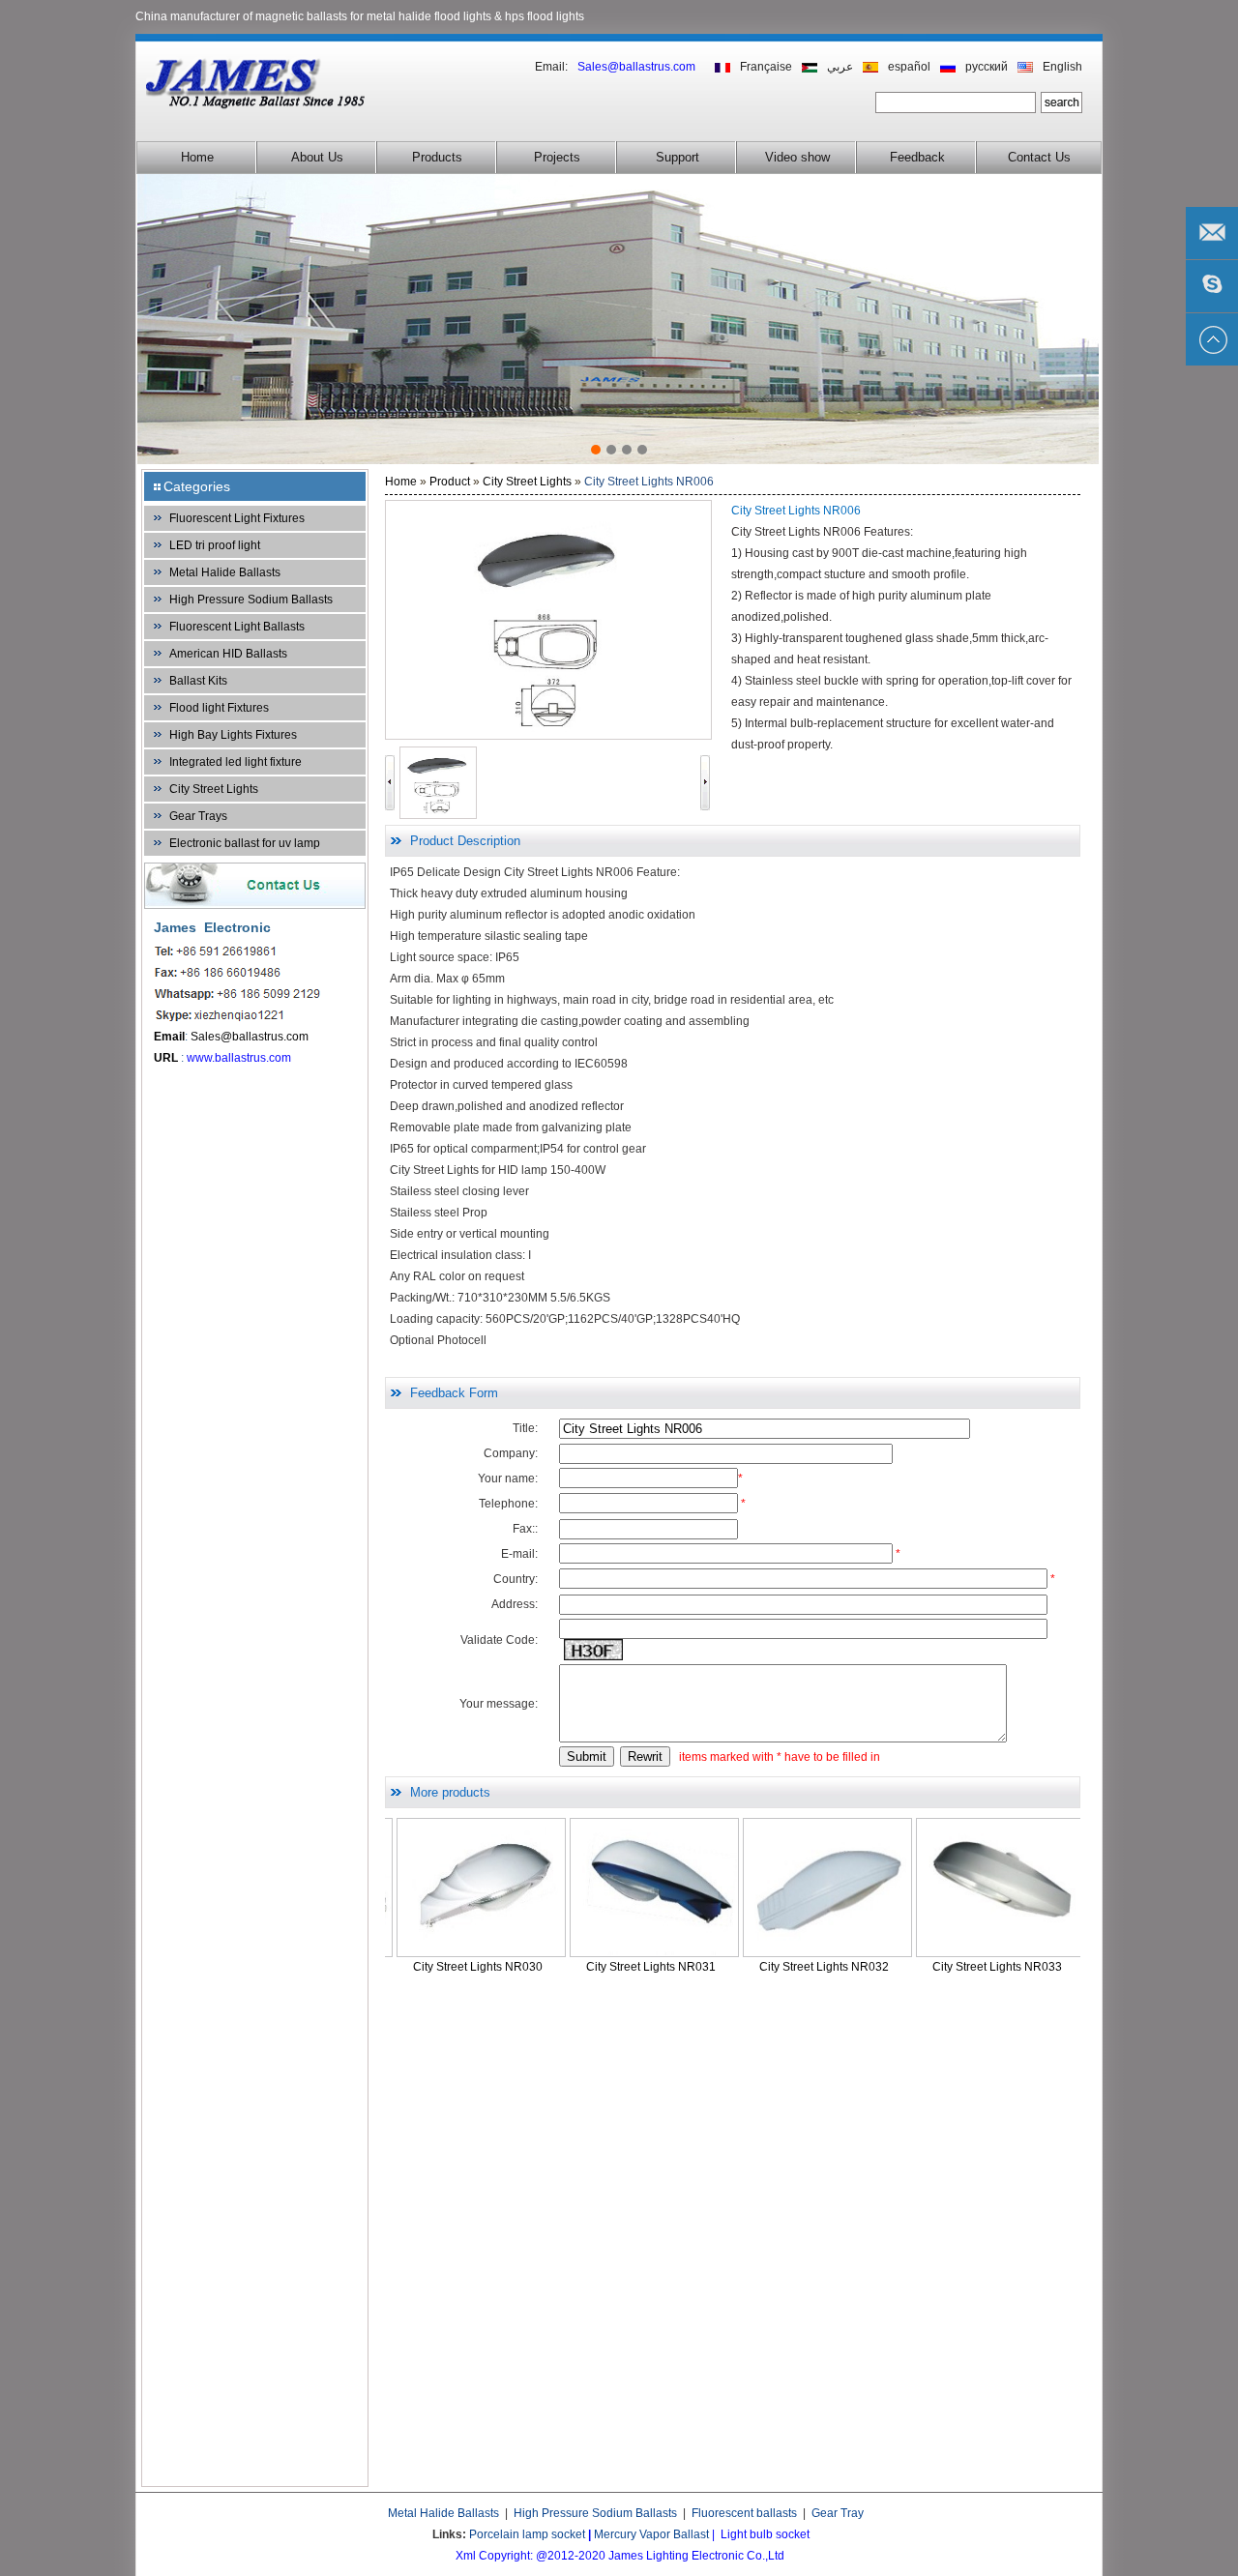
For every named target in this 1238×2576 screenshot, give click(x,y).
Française (766, 67)
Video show (797, 157)
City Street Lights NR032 (720, 1967)
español (909, 67)
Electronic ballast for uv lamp (245, 843)
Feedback (917, 157)
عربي (840, 67)
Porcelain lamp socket (527, 2534)
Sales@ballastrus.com (250, 1037)
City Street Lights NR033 (893, 1967)
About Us (317, 157)
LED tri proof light (215, 545)
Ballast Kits (198, 681)
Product (450, 482)
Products (437, 157)
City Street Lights (214, 789)
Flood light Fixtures (219, 708)
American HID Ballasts (228, 654)
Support (678, 157)
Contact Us (1039, 157)
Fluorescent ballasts (744, 2513)
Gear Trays (198, 816)
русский (987, 67)
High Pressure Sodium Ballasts (251, 600)
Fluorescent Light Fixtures (237, 518)
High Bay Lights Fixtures (233, 735)
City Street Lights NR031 (546, 1967)
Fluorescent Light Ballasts (237, 627)
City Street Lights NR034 (1066, 1967)
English (1062, 67)
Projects (557, 157)
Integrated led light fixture (236, 762)
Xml (466, 2556)
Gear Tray (838, 2513)
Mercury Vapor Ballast (651, 2534)
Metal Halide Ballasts (225, 572)
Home (197, 157)
